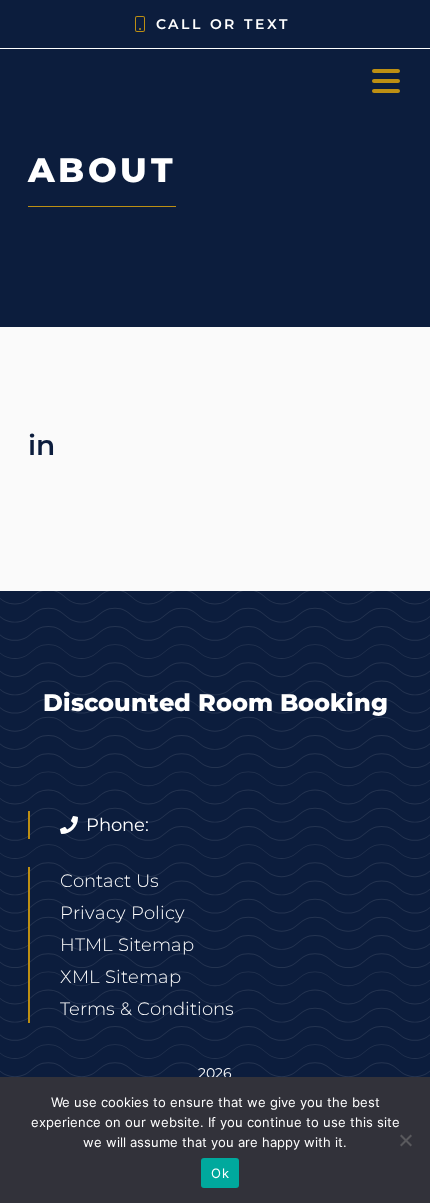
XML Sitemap (120, 977)
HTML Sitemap (127, 945)
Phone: (117, 825)
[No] (405, 1140)
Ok (220, 1173)
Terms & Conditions (147, 1009)
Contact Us (109, 881)
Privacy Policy (122, 913)
